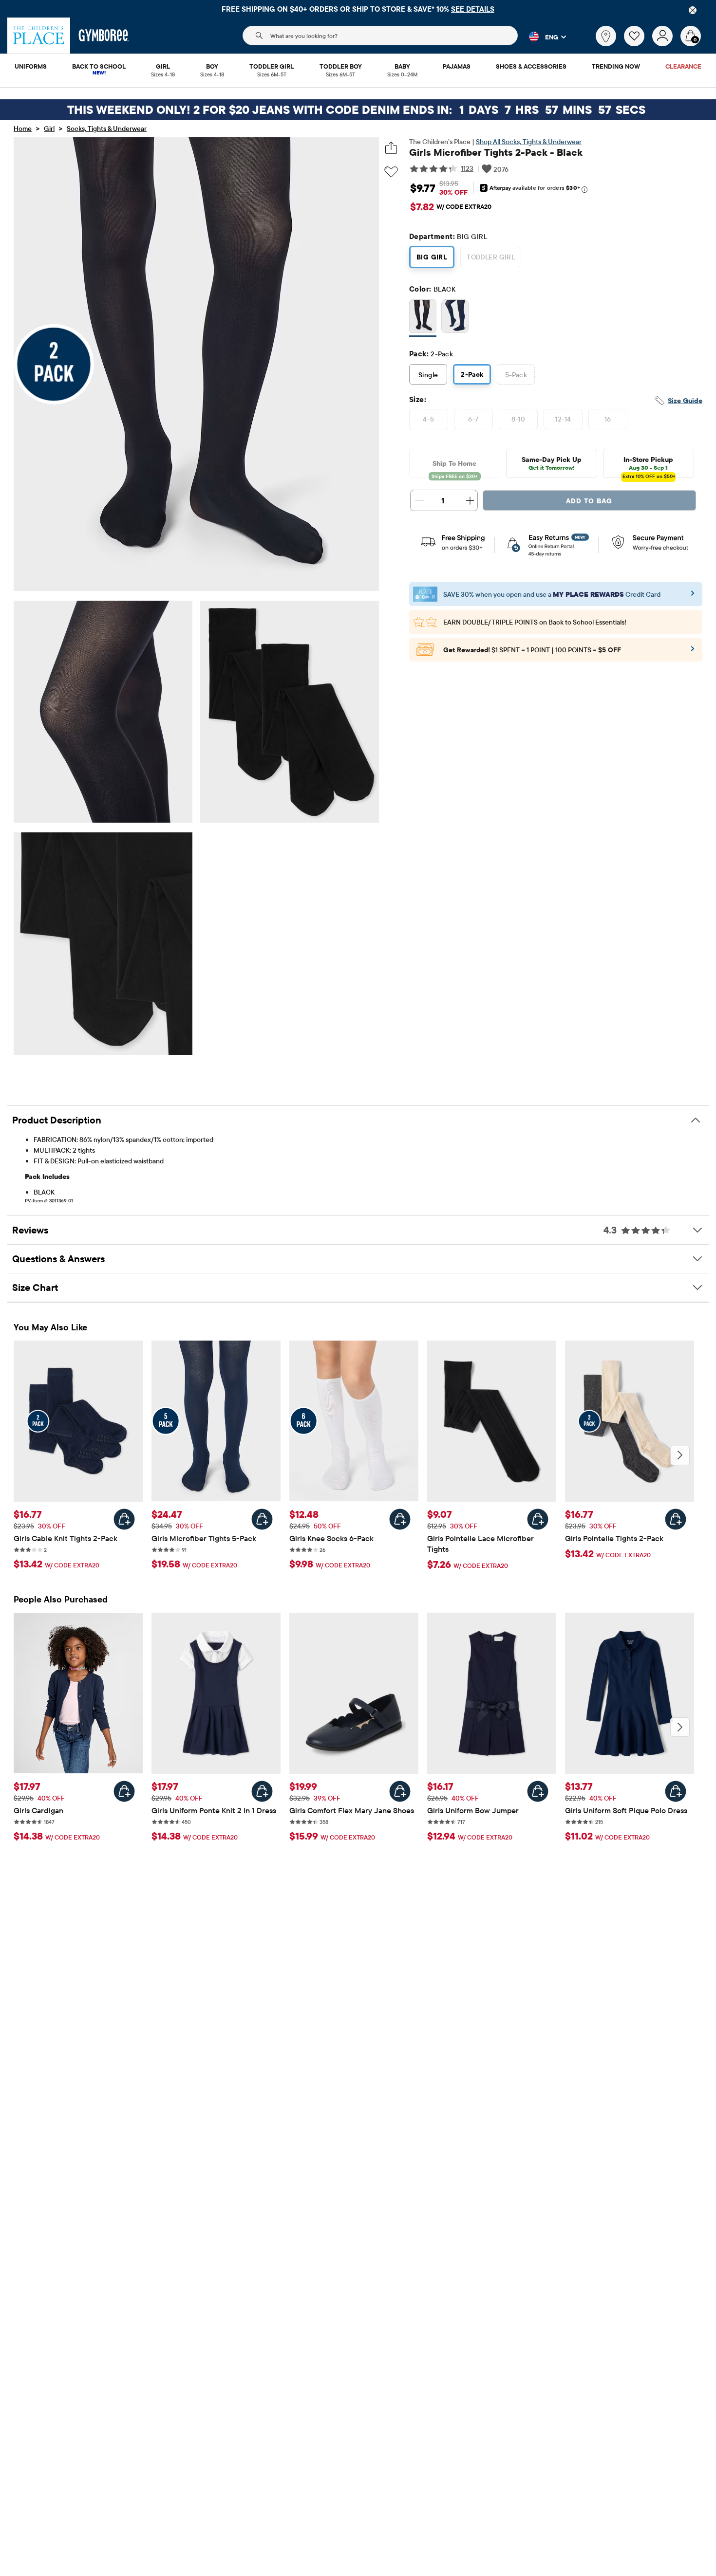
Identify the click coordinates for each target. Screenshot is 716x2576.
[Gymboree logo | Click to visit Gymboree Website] (104, 36)
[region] (358, 9)
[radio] (423, 317)
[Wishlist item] (638, 44)
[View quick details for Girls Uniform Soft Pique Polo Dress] (676, 1791)
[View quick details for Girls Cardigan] (124, 1791)
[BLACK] (423, 318)
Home (23, 129)
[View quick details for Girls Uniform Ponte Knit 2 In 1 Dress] (262, 1791)
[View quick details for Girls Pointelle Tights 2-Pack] (676, 1519)
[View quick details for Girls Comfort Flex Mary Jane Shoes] (400, 1791)
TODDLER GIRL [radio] (491, 257)
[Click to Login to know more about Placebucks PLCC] (693, 652)
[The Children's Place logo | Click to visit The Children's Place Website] (39, 36)
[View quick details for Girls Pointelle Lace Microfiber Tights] (538, 1519)
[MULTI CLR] (455, 318)
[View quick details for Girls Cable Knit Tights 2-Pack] (124, 1519)
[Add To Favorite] (391, 172)
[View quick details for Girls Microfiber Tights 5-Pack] (262, 1519)
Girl (49, 129)
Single (428, 375)
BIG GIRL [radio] (432, 257)
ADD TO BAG (589, 501)
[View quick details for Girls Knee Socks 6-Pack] (400, 1519)
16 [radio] (608, 419)
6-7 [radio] (473, 419)
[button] (542, 37)
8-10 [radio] (518, 419)
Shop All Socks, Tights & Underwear (529, 142)
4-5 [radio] (428, 419)
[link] (606, 36)
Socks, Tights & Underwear (107, 129)
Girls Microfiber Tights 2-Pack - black (496, 152)
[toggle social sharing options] (391, 148)
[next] (680, 1455)
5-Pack (516, 375)
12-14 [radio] (563, 419)
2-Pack (472, 374)
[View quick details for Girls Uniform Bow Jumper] (538, 1791)
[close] (693, 10)
